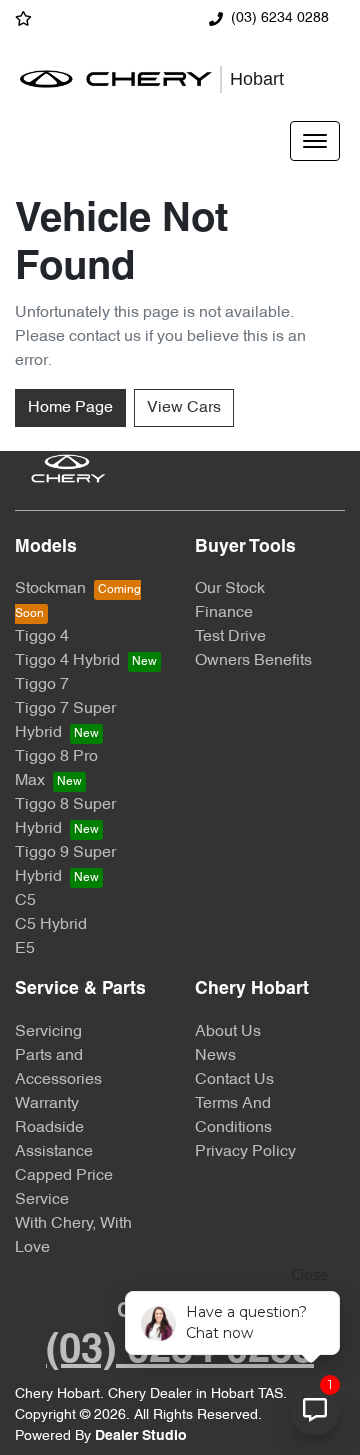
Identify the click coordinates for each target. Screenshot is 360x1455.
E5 (25, 949)
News (215, 1056)
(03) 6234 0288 (280, 18)
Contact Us (234, 1080)
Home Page (70, 408)
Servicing (48, 1032)
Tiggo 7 (42, 685)
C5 (25, 901)
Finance (224, 613)
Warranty (47, 1104)
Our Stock (230, 589)
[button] (315, 141)
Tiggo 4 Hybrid (67, 661)
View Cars (184, 408)
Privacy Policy (245, 1152)
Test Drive (230, 637)
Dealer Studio (141, 1436)
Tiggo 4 (42, 637)
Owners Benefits (253, 661)
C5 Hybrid (51, 925)
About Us (228, 1032)
